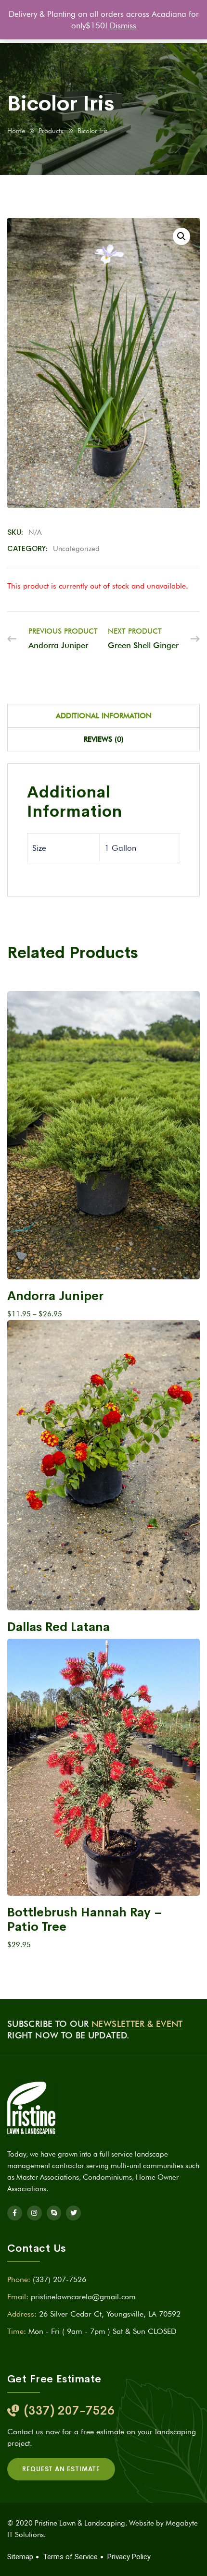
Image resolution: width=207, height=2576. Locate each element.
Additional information (104, 716)
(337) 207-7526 (59, 2279)
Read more (104, 1594)
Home (16, 131)
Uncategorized (76, 549)
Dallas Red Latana (58, 1627)
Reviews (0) (104, 739)
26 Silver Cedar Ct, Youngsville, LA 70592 (110, 2314)
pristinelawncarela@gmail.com (83, 2297)
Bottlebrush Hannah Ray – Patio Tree (85, 1920)
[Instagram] (34, 2213)
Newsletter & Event (137, 2024)
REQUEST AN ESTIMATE (61, 2469)
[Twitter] (73, 2213)
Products (51, 131)
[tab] (103, 716)
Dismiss (123, 25)
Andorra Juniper (55, 1296)
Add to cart (98, 1880)
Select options (99, 1263)
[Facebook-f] (15, 2213)
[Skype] (54, 2213)
